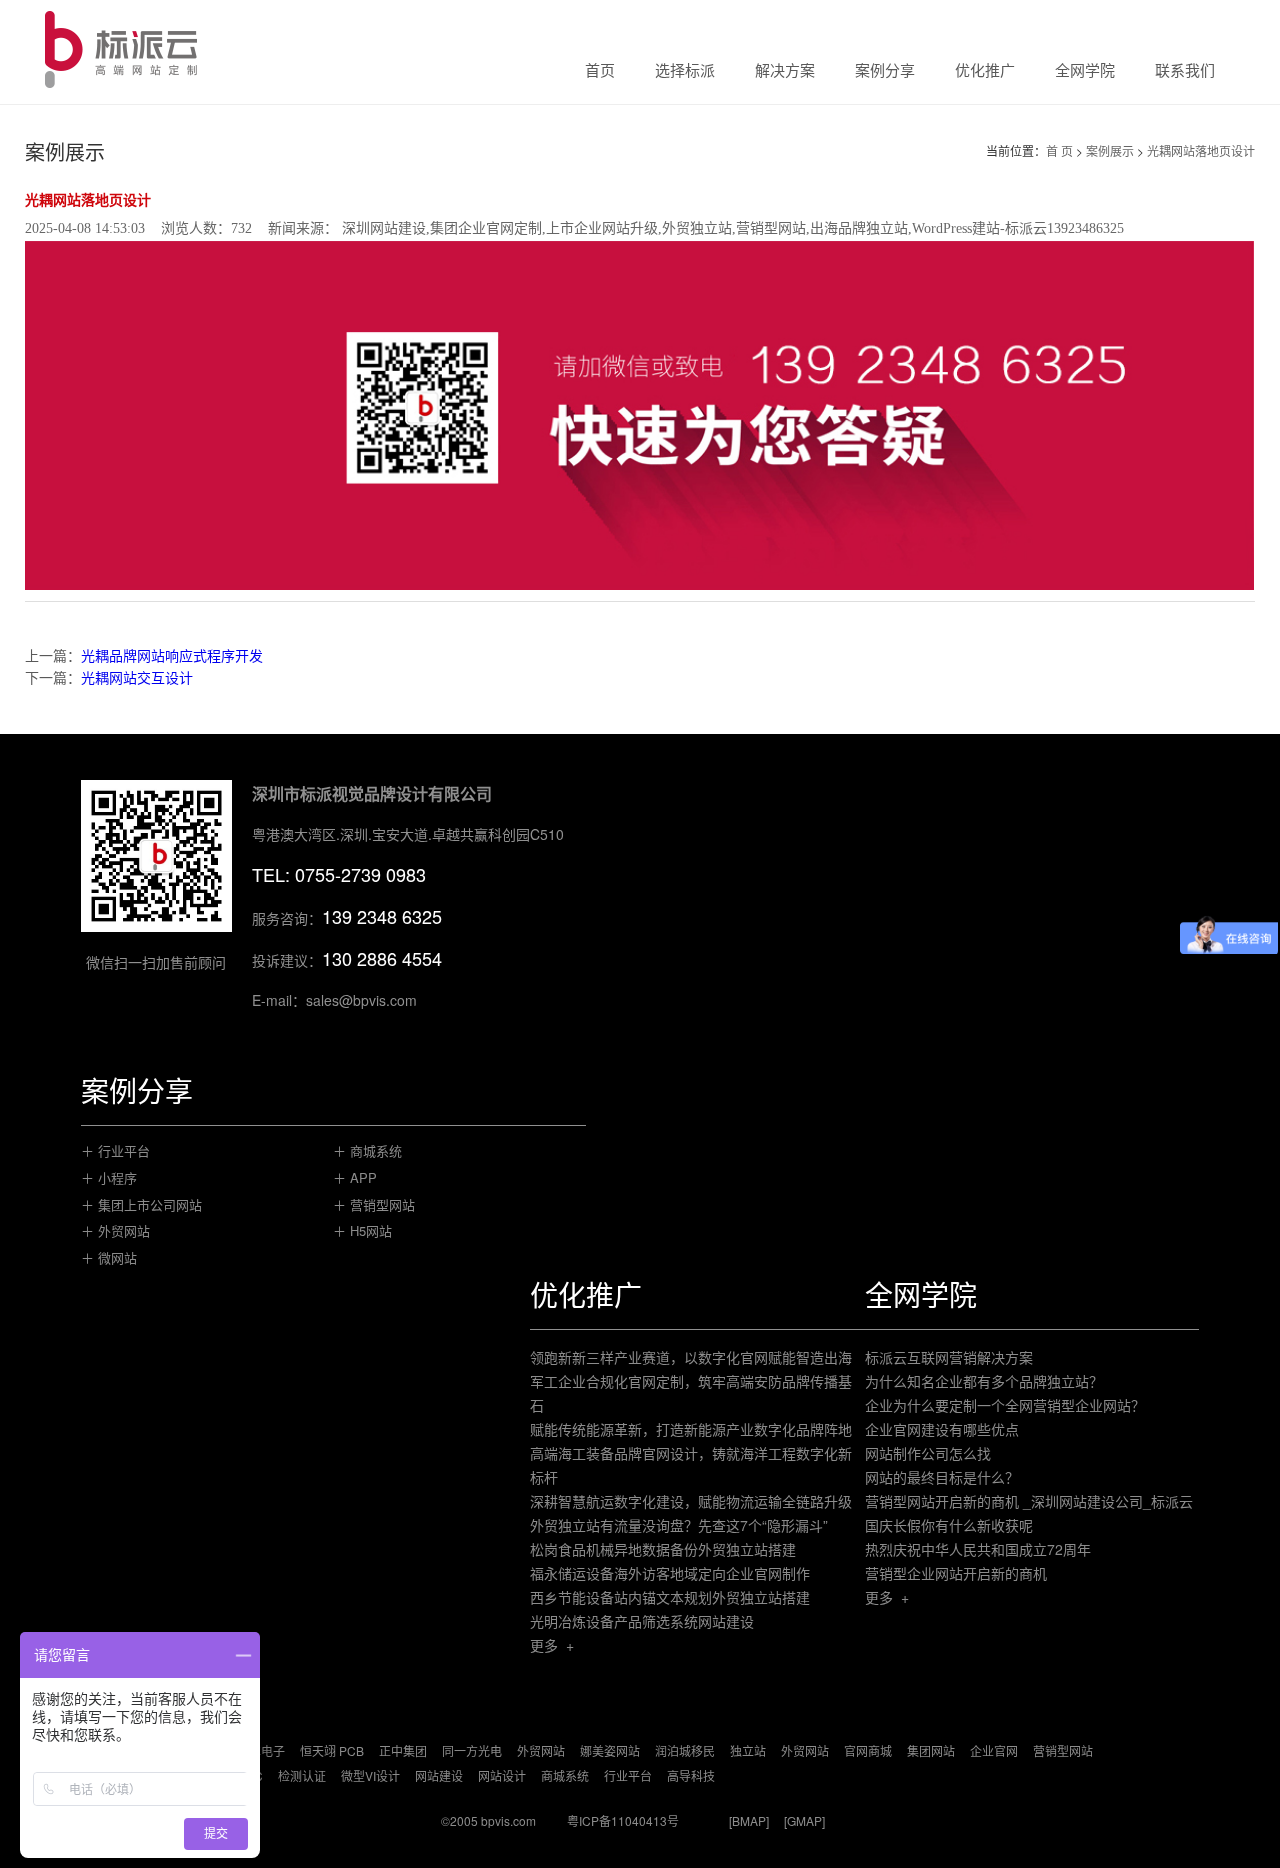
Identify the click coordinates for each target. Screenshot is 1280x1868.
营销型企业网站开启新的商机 (956, 1573)
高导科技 (691, 1775)
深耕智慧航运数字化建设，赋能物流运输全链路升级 (691, 1501)
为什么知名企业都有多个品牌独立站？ (984, 1381)
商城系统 (565, 1775)
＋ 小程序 (109, 1177)
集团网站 (931, 1750)
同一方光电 (472, 1750)
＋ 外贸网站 (115, 1230)
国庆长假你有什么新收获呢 (949, 1525)
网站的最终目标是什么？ (942, 1477)
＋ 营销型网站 (374, 1204)
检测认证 (302, 1775)
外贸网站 (541, 1750)
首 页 (1059, 150)
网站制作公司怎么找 (928, 1453)
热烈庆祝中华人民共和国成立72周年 (978, 1549)
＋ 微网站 (109, 1257)
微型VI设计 (370, 1775)
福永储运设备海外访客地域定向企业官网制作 (670, 1573)
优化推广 (985, 71)
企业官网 (994, 1750)
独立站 (748, 1750)
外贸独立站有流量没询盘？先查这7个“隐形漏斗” (679, 1525)
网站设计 (502, 1775)
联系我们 (1185, 71)
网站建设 (439, 1775)
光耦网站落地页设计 (1201, 150)
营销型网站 (1063, 1750)
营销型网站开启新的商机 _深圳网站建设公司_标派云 (1029, 1501)
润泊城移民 (685, 1750)
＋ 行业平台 (115, 1150)
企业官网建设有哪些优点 (942, 1429)
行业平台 (628, 1775)
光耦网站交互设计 (137, 677)
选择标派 (685, 71)
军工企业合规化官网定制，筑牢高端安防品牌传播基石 (691, 1393)
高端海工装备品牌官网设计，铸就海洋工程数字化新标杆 (691, 1465)
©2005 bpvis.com (488, 1820)
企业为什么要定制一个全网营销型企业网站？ (1005, 1405)
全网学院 (1085, 71)
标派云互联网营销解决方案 (949, 1357)
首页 (600, 71)
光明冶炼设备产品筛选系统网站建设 (642, 1621)
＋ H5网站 (362, 1230)
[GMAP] (804, 1820)
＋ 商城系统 (367, 1150)
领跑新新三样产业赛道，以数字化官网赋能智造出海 (691, 1357)
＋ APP (355, 1177)
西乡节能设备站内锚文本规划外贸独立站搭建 (670, 1597)
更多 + (552, 1645)
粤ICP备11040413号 (623, 1820)
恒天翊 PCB (332, 1750)
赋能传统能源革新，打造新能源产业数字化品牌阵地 (691, 1429)
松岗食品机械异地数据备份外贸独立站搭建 (663, 1549)
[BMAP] (749, 1820)
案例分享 (885, 71)
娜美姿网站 (610, 1750)
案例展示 (1110, 150)
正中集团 (403, 1750)
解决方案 (785, 71)
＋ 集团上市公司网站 (141, 1204)
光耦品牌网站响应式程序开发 (172, 655)
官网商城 (868, 1750)
